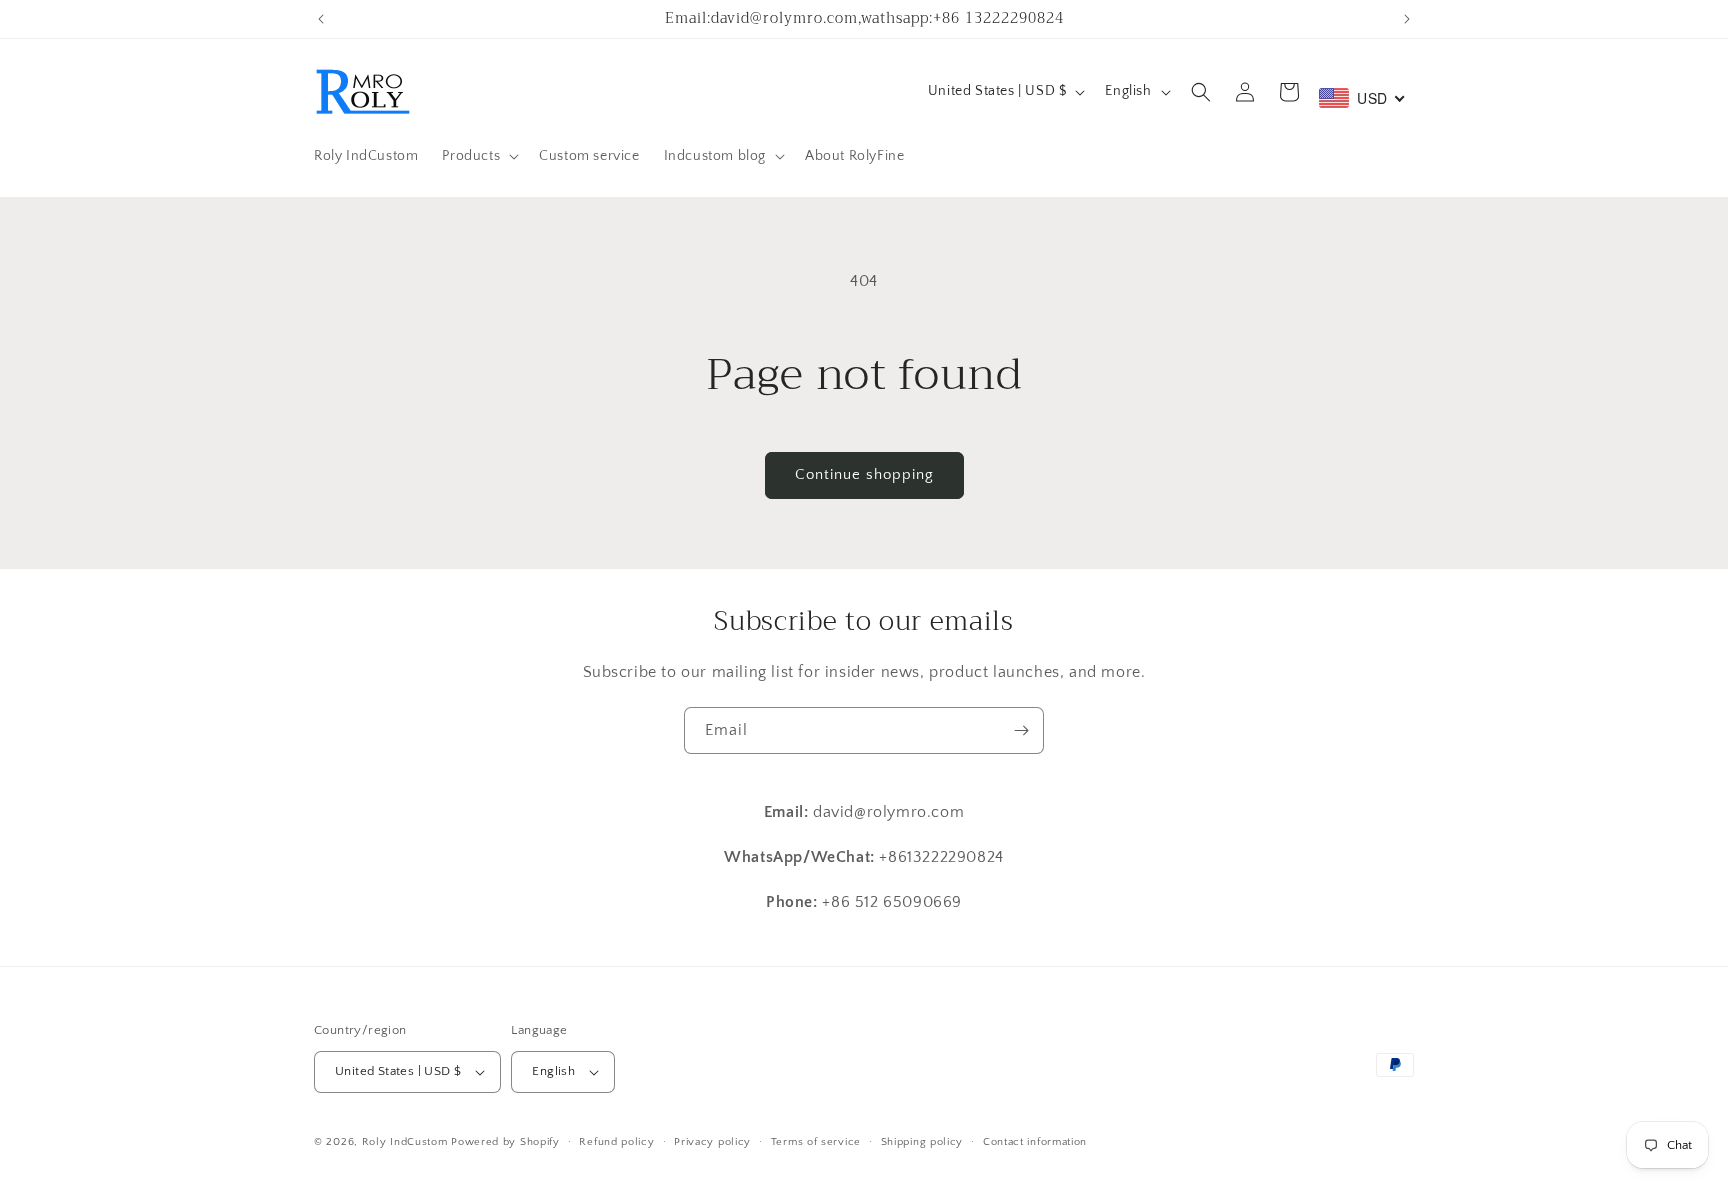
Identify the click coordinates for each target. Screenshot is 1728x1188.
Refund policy (616, 1142)
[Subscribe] (1021, 730)
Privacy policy (712, 1142)
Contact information (1035, 1142)
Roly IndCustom (405, 1142)
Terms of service (816, 1142)
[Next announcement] (1407, 19)
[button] (478, 156)
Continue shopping (864, 474)
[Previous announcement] (321, 19)
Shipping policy (922, 1142)
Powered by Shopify (505, 1142)
